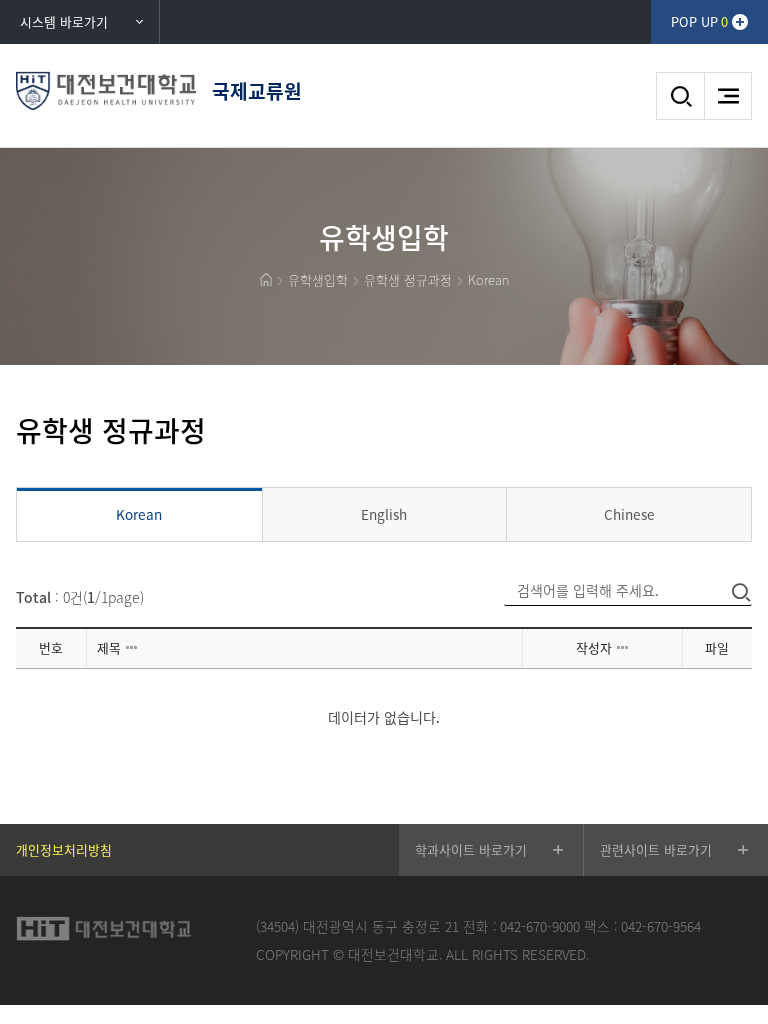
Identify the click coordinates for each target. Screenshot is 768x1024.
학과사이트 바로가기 (471, 849)
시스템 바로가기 (64, 21)
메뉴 (728, 96)
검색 (680, 96)
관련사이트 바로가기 (656, 849)
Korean (488, 279)
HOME (266, 279)
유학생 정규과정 (408, 279)
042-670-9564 (661, 926)
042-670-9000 (540, 926)
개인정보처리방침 (64, 849)
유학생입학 (318, 279)
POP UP (699, 21)
